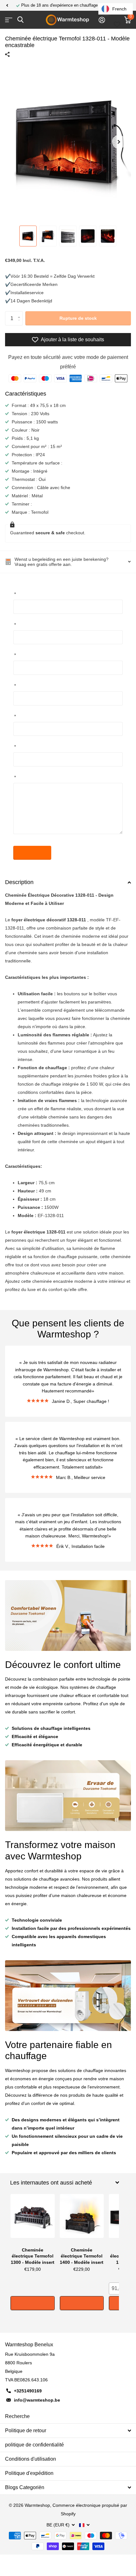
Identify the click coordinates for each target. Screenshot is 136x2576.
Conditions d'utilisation (31, 2459)
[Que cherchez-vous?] (20, 20)
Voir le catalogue (9, 20)
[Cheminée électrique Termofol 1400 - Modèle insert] (82, 2219)
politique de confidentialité (34, 2445)
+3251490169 (28, 2391)
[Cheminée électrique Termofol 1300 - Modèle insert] (33, 2219)
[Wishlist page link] (117, 20)
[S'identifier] (102, 20)
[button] (7, 5)
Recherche (17, 2416)
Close (65, 2183)
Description (19, 882)
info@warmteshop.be (37, 2400)
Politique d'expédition (29, 2473)
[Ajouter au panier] (33, 2303)
